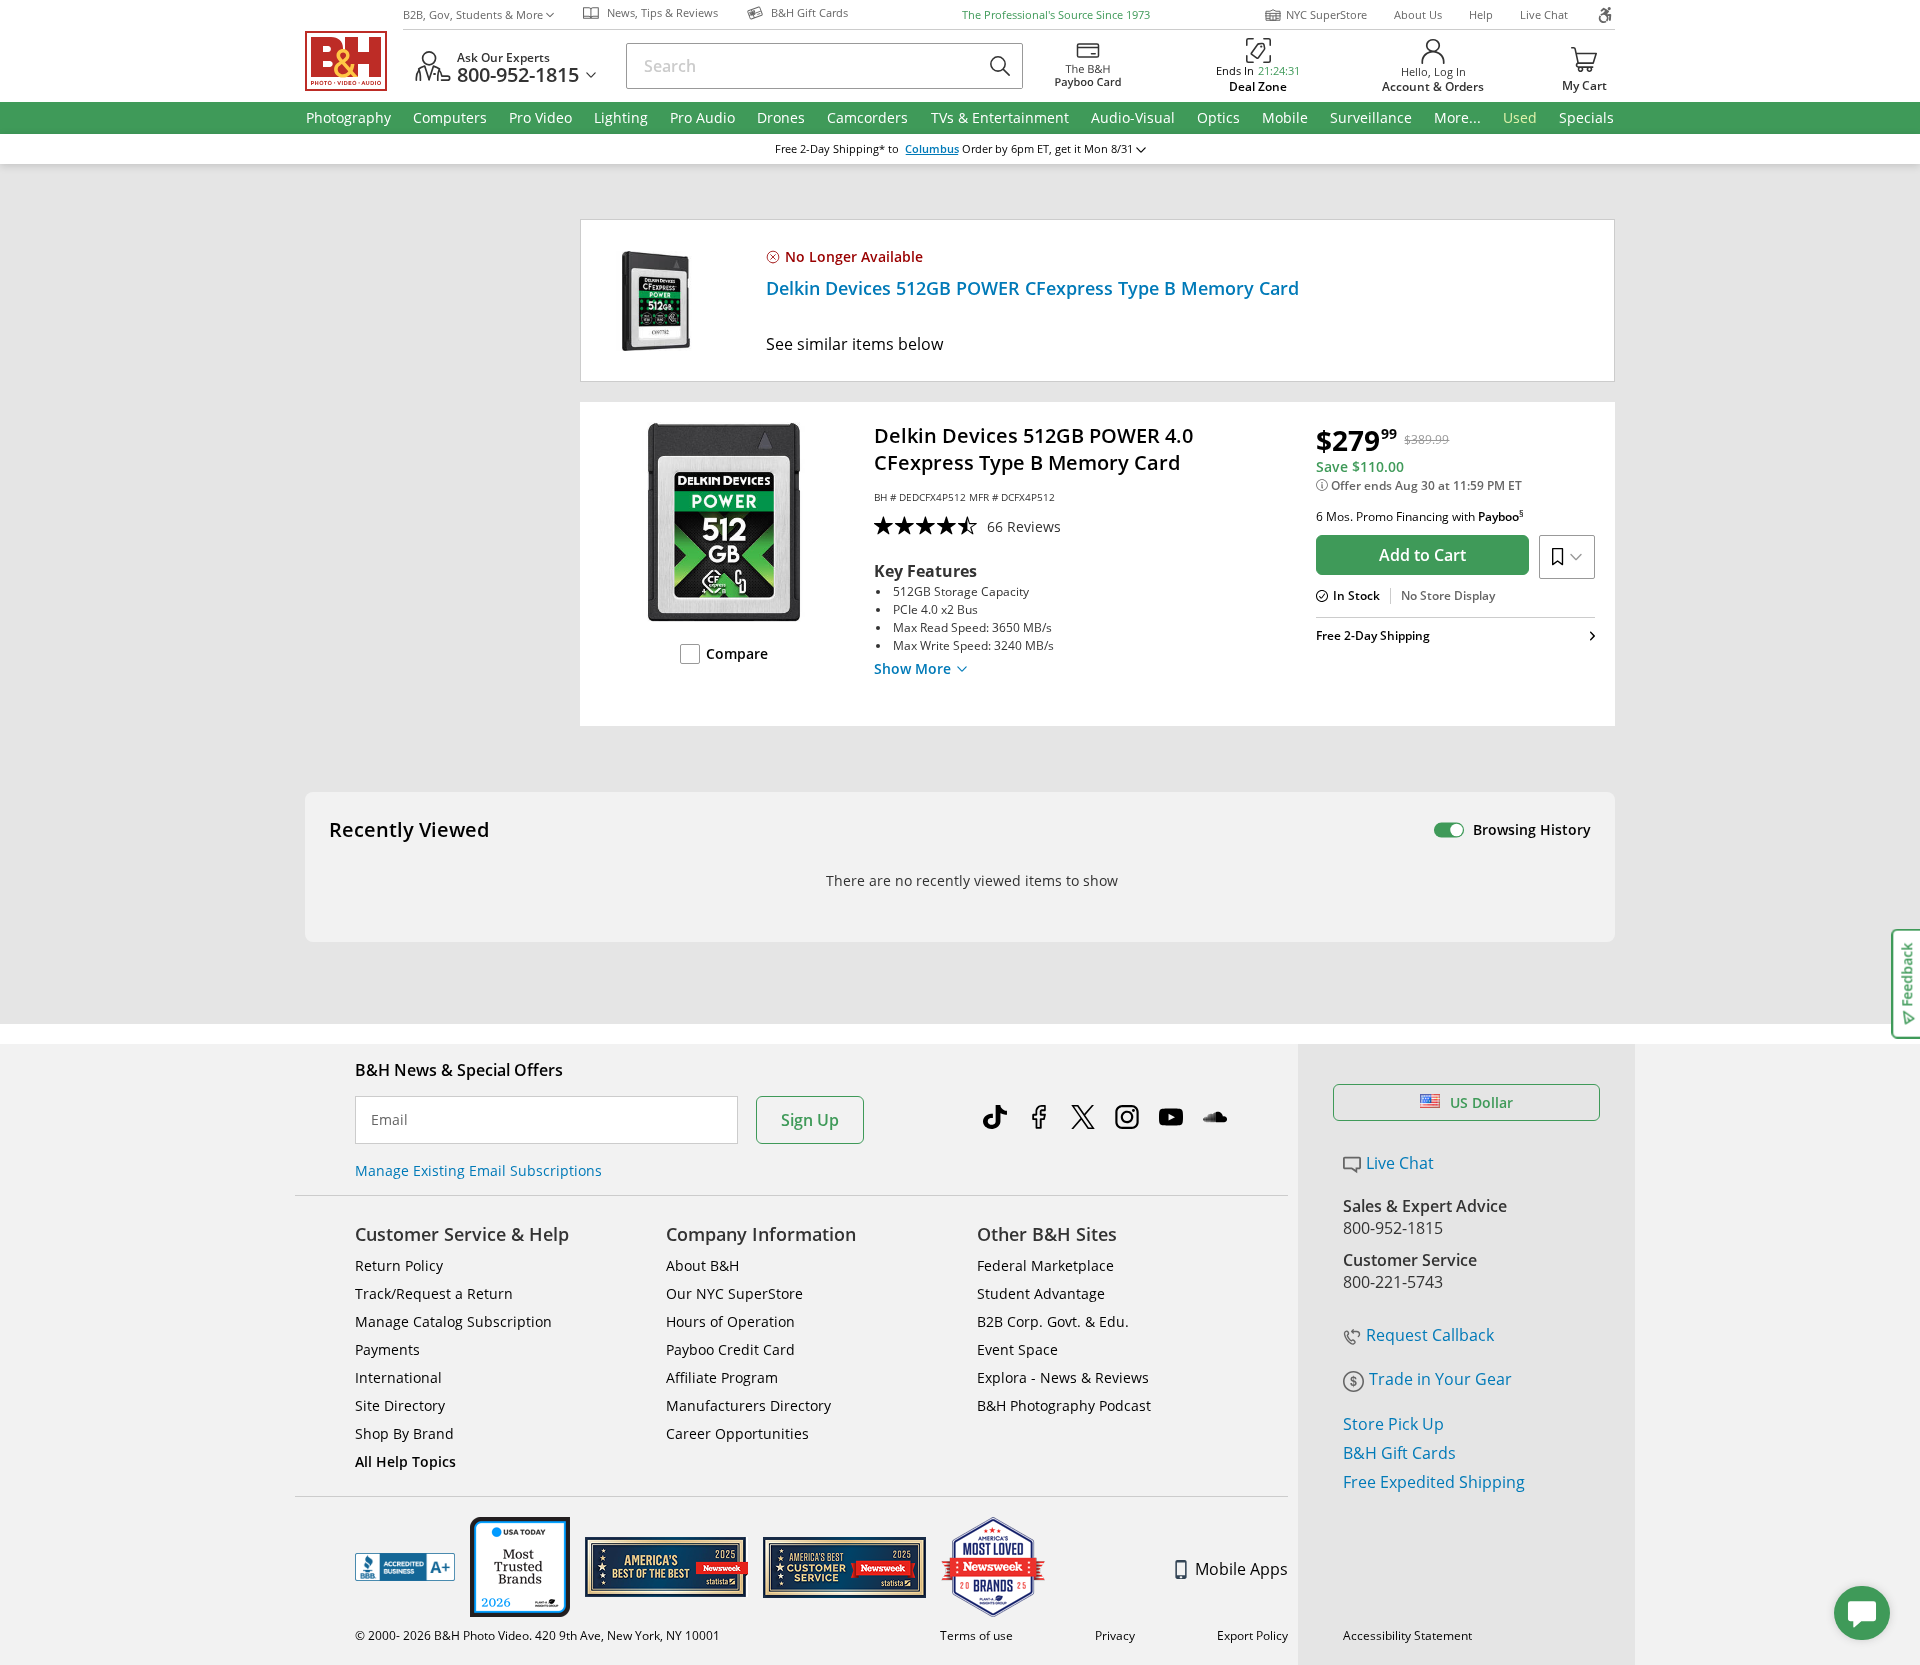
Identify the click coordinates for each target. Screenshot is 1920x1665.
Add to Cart (1422, 555)
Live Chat (1544, 14)
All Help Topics (405, 1461)
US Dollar (1481, 1102)
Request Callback (1430, 1335)
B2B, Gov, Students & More (473, 14)
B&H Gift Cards (1399, 1453)
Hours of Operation (730, 1321)
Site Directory (400, 1405)
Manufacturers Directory (748, 1405)
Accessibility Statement (1407, 1635)
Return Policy (399, 1265)
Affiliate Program (722, 1377)
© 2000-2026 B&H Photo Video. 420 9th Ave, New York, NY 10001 (537, 1635)
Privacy (1115, 1635)
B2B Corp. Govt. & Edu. (1053, 1321)
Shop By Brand (404, 1433)
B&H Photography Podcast (1064, 1405)
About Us (1418, 14)
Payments (387, 1349)
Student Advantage (1041, 1293)
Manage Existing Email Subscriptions (478, 1170)
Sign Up (810, 1120)
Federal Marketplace (1045, 1265)
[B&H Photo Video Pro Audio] (354, 61)
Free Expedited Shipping (1434, 1482)
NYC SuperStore (1326, 14)
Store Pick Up (1393, 1424)
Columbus (932, 149)
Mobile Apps (1241, 1569)
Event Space (1017, 1349)
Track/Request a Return (434, 1293)
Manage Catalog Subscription (453, 1321)
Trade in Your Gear (1440, 1379)
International (398, 1377)
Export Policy (1252, 1635)
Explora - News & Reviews (1063, 1377)
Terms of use (976, 1635)
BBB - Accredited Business (405, 1567)
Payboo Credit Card (730, 1349)
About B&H (702, 1265)
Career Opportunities (737, 1433)
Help (1481, 14)
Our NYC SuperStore (734, 1293)
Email (389, 1120)
